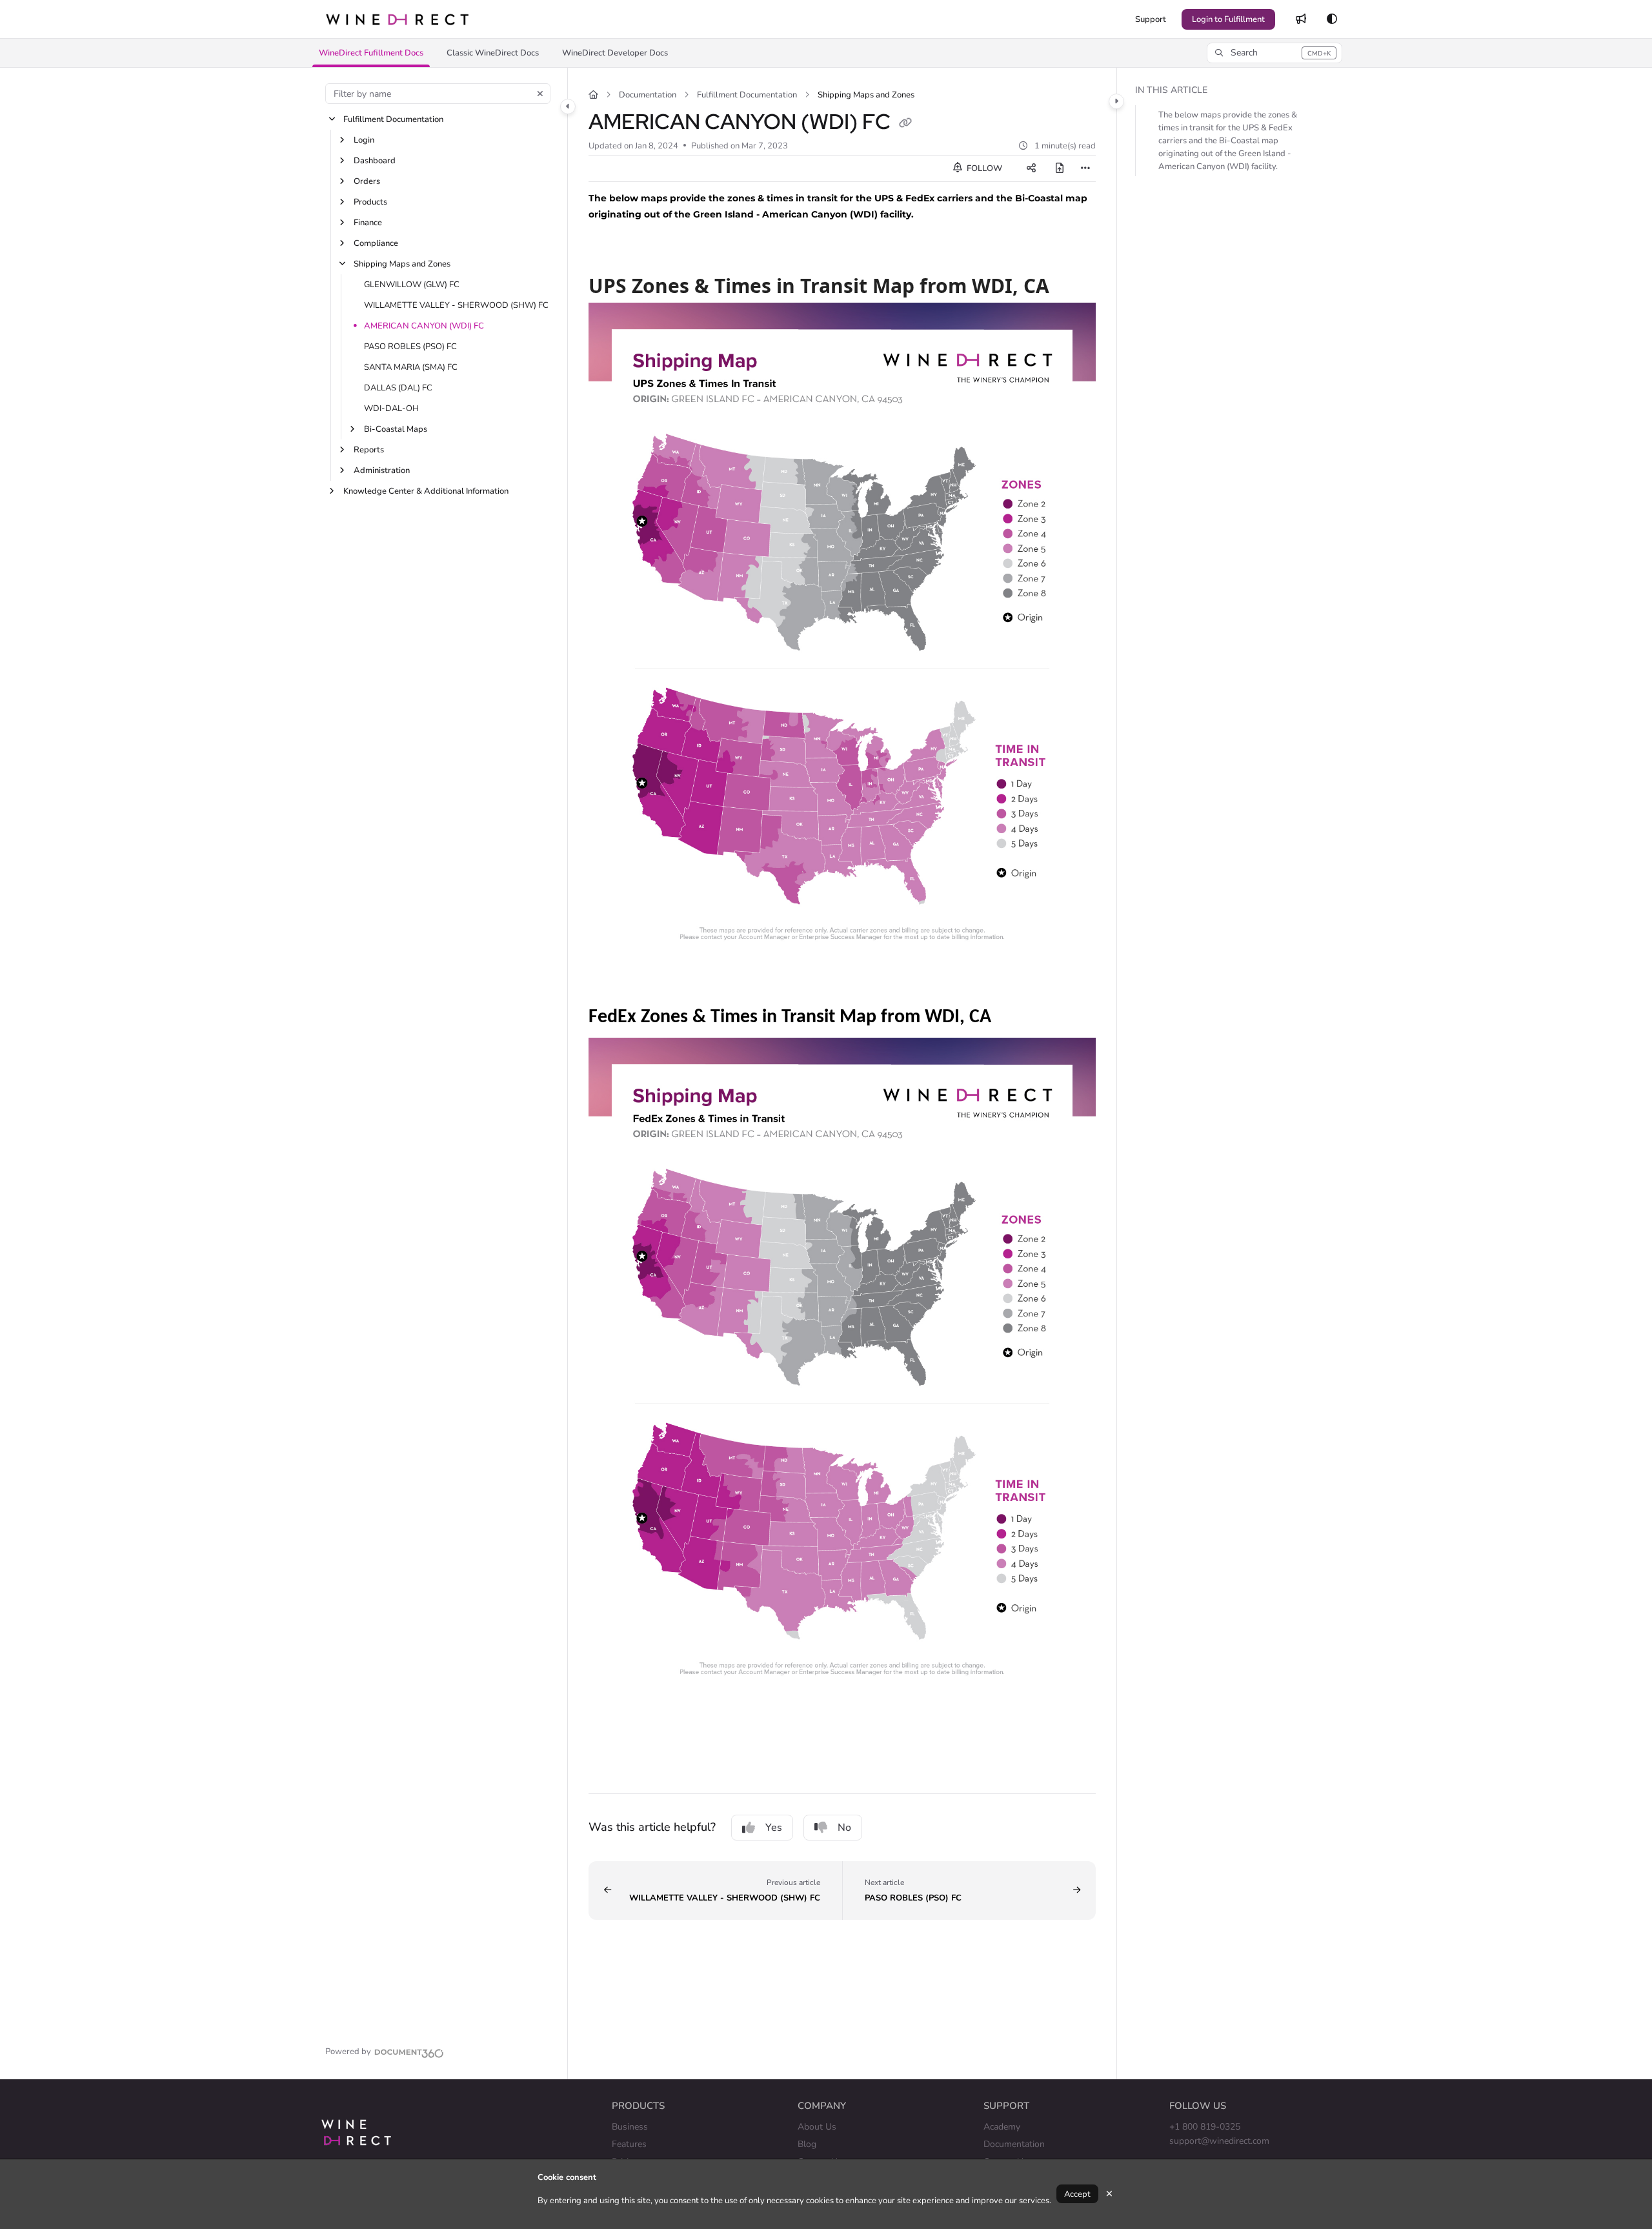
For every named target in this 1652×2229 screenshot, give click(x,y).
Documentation (648, 95)
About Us (817, 2127)
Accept (1077, 2194)
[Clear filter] (540, 94)
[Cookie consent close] (1109, 2194)
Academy (1002, 2127)
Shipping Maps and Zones (402, 264)
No (844, 1828)
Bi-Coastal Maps (396, 429)
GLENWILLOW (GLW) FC (412, 285)
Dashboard (375, 161)
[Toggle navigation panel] (568, 106)
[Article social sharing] (1031, 168)
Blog (807, 2144)
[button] (371, 53)
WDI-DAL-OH (391, 408)
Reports (369, 450)
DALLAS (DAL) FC (398, 388)
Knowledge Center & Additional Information (426, 491)
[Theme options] (1332, 19)
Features (629, 2144)
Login (364, 140)
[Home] (397, 19)
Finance (368, 223)
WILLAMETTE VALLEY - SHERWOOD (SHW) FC (456, 305)
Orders (367, 181)
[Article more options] (1085, 168)
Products (370, 202)
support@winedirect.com (1219, 2141)
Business (630, 2127)
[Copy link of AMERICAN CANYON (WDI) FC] (905, 124)
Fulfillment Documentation (393, 119)
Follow (983, 168)
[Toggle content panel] (1116, 101)
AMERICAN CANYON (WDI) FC (424, 326)
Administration (382, 470)
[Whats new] (1301, 19)
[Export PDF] (1060, 168)
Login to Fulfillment (1228, 19)
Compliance (376, 243)
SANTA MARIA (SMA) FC (411, 367)
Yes (774, 1828)
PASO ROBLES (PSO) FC (410, 347)
